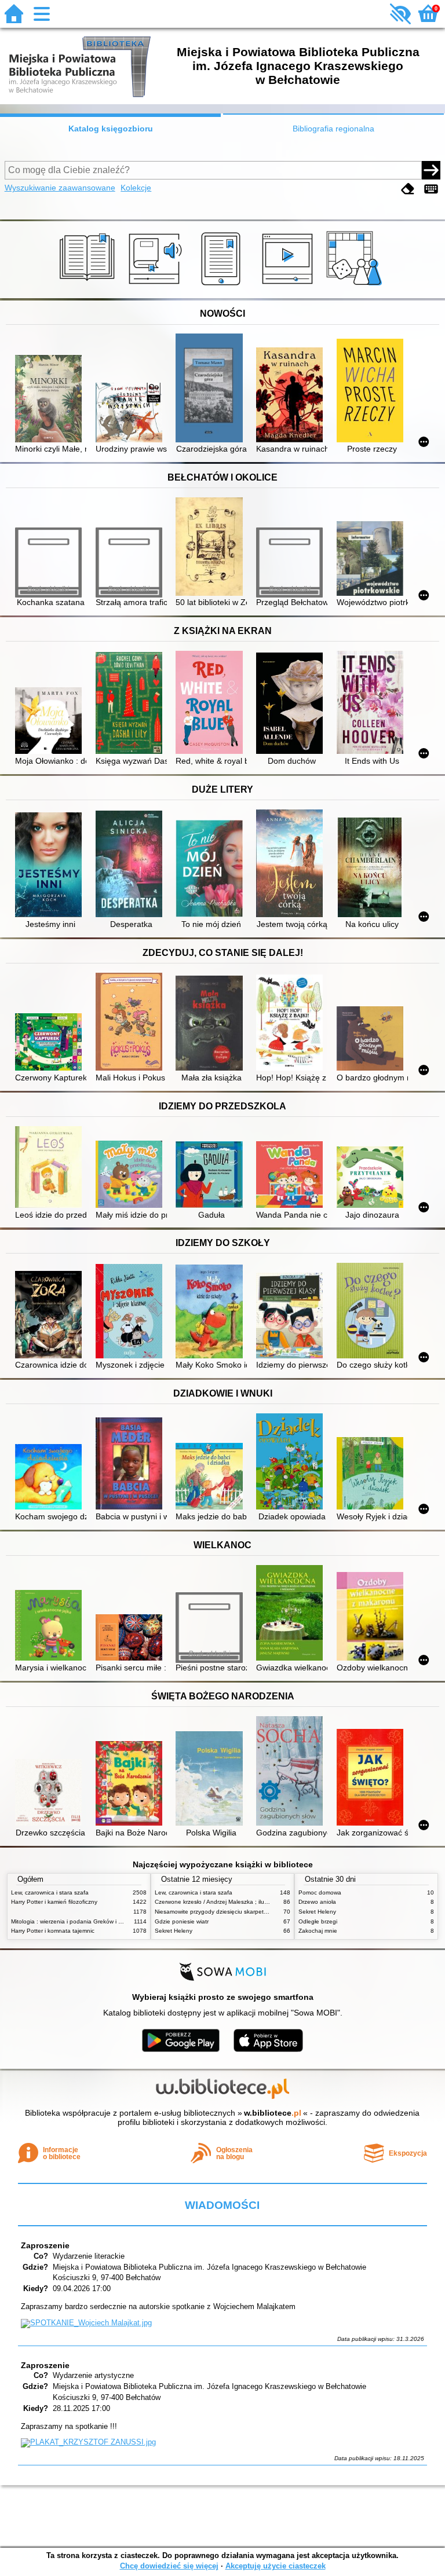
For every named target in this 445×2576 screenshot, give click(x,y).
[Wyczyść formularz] (408, 189)
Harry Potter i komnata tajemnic (53, 1931)
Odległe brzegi (318, 1921)
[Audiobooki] (156, 285)
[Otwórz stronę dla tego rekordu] (51, 400)
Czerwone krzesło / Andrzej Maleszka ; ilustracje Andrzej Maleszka (242, 1902)
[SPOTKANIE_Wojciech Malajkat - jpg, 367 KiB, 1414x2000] (86, 2323)
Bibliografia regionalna (333, 129)
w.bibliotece (273, 2113)
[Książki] (89, 285)
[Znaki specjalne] (431, 189)
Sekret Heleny (174, 1931)
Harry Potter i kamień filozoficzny (54, 1902)
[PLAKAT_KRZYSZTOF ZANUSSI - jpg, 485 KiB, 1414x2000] (88, 2442)
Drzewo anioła (317, 1902)
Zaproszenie (45, 2245)
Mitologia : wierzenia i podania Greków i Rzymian (76, 1921)
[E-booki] (223, 285)
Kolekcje (136, 188)
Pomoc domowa (320, 1892)
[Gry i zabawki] (356, 285)
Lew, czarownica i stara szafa (50, 1892)
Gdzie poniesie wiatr (182, 1921)
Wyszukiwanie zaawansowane (60, 188)
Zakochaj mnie (318, 1931)
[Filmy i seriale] (289, 285)
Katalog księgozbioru (111, 129)
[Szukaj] (431, 170)
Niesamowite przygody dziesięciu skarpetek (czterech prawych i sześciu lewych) (260, 1912)
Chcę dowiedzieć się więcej (169, 2566)
